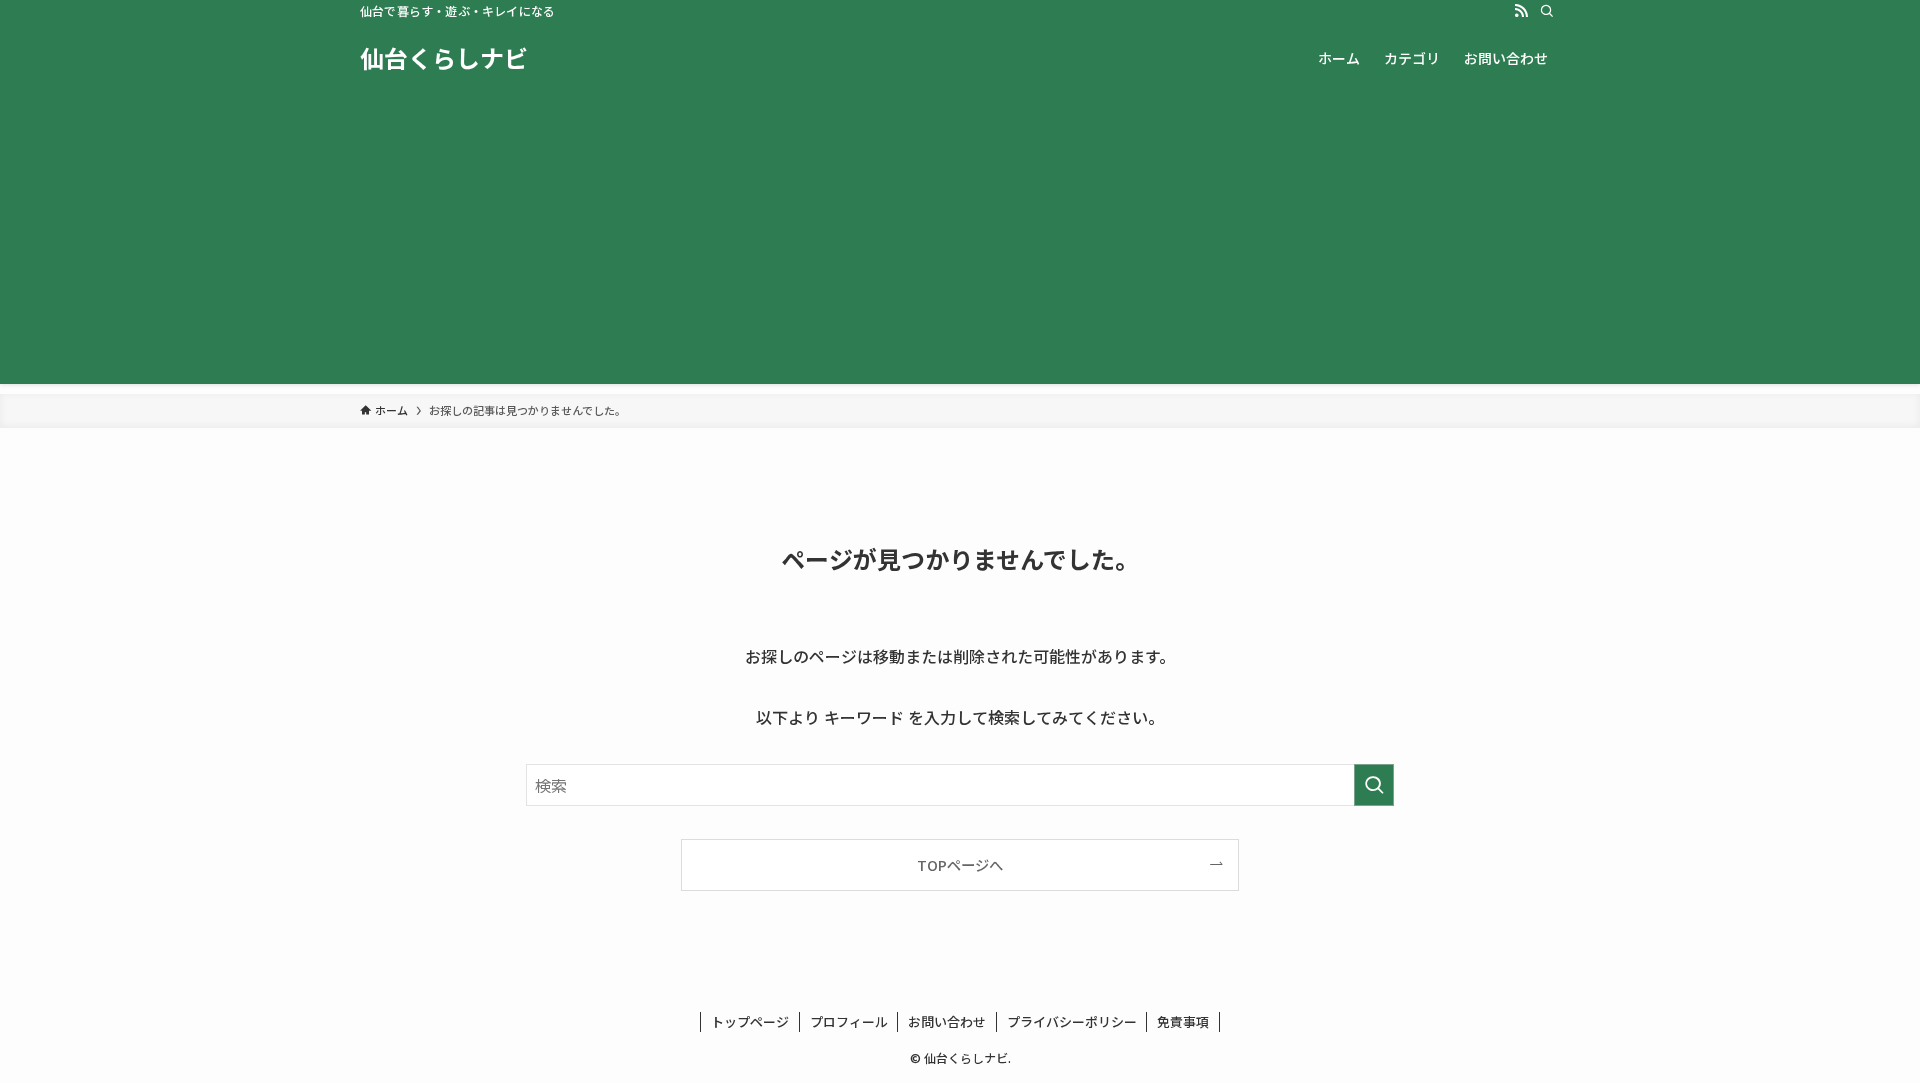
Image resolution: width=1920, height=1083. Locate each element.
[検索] (1547, 11)
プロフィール (849, 1021)
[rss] (1521, 11)
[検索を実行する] (1374, 785)
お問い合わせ (947, 1021)
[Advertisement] (960, 244)
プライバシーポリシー (1072, 1021)
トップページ (750, 1021)
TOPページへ (960, 864)
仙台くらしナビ (444, 58)
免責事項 (1183, 1021)
